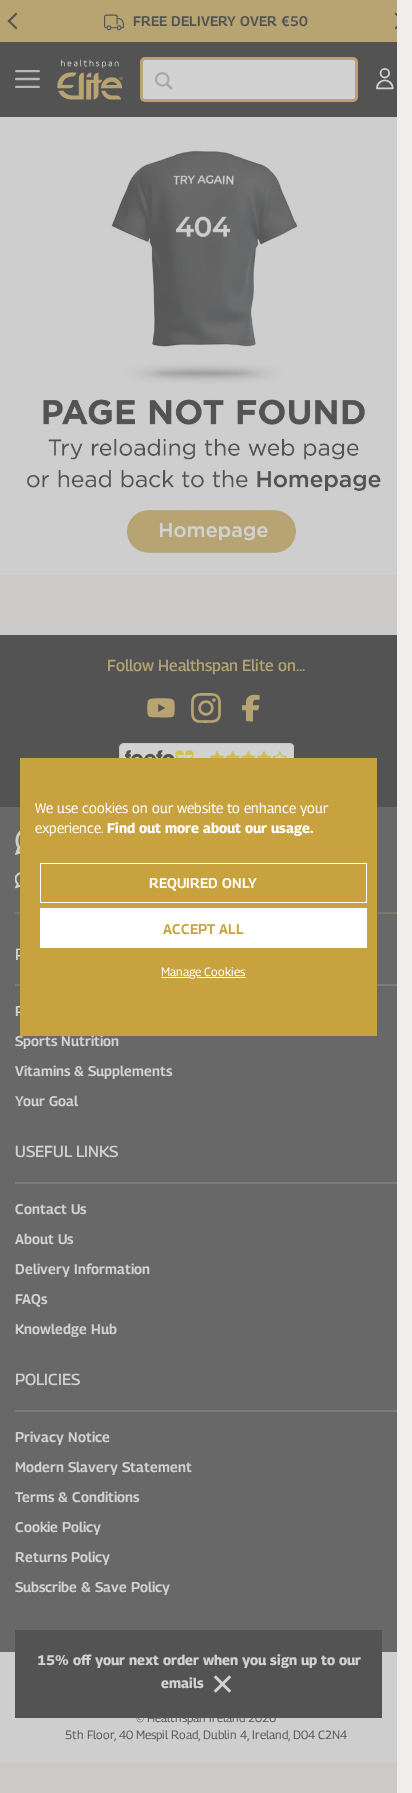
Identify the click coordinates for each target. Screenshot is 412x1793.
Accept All (203, 928)
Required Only (203, 882)
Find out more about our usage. (210, 827)
